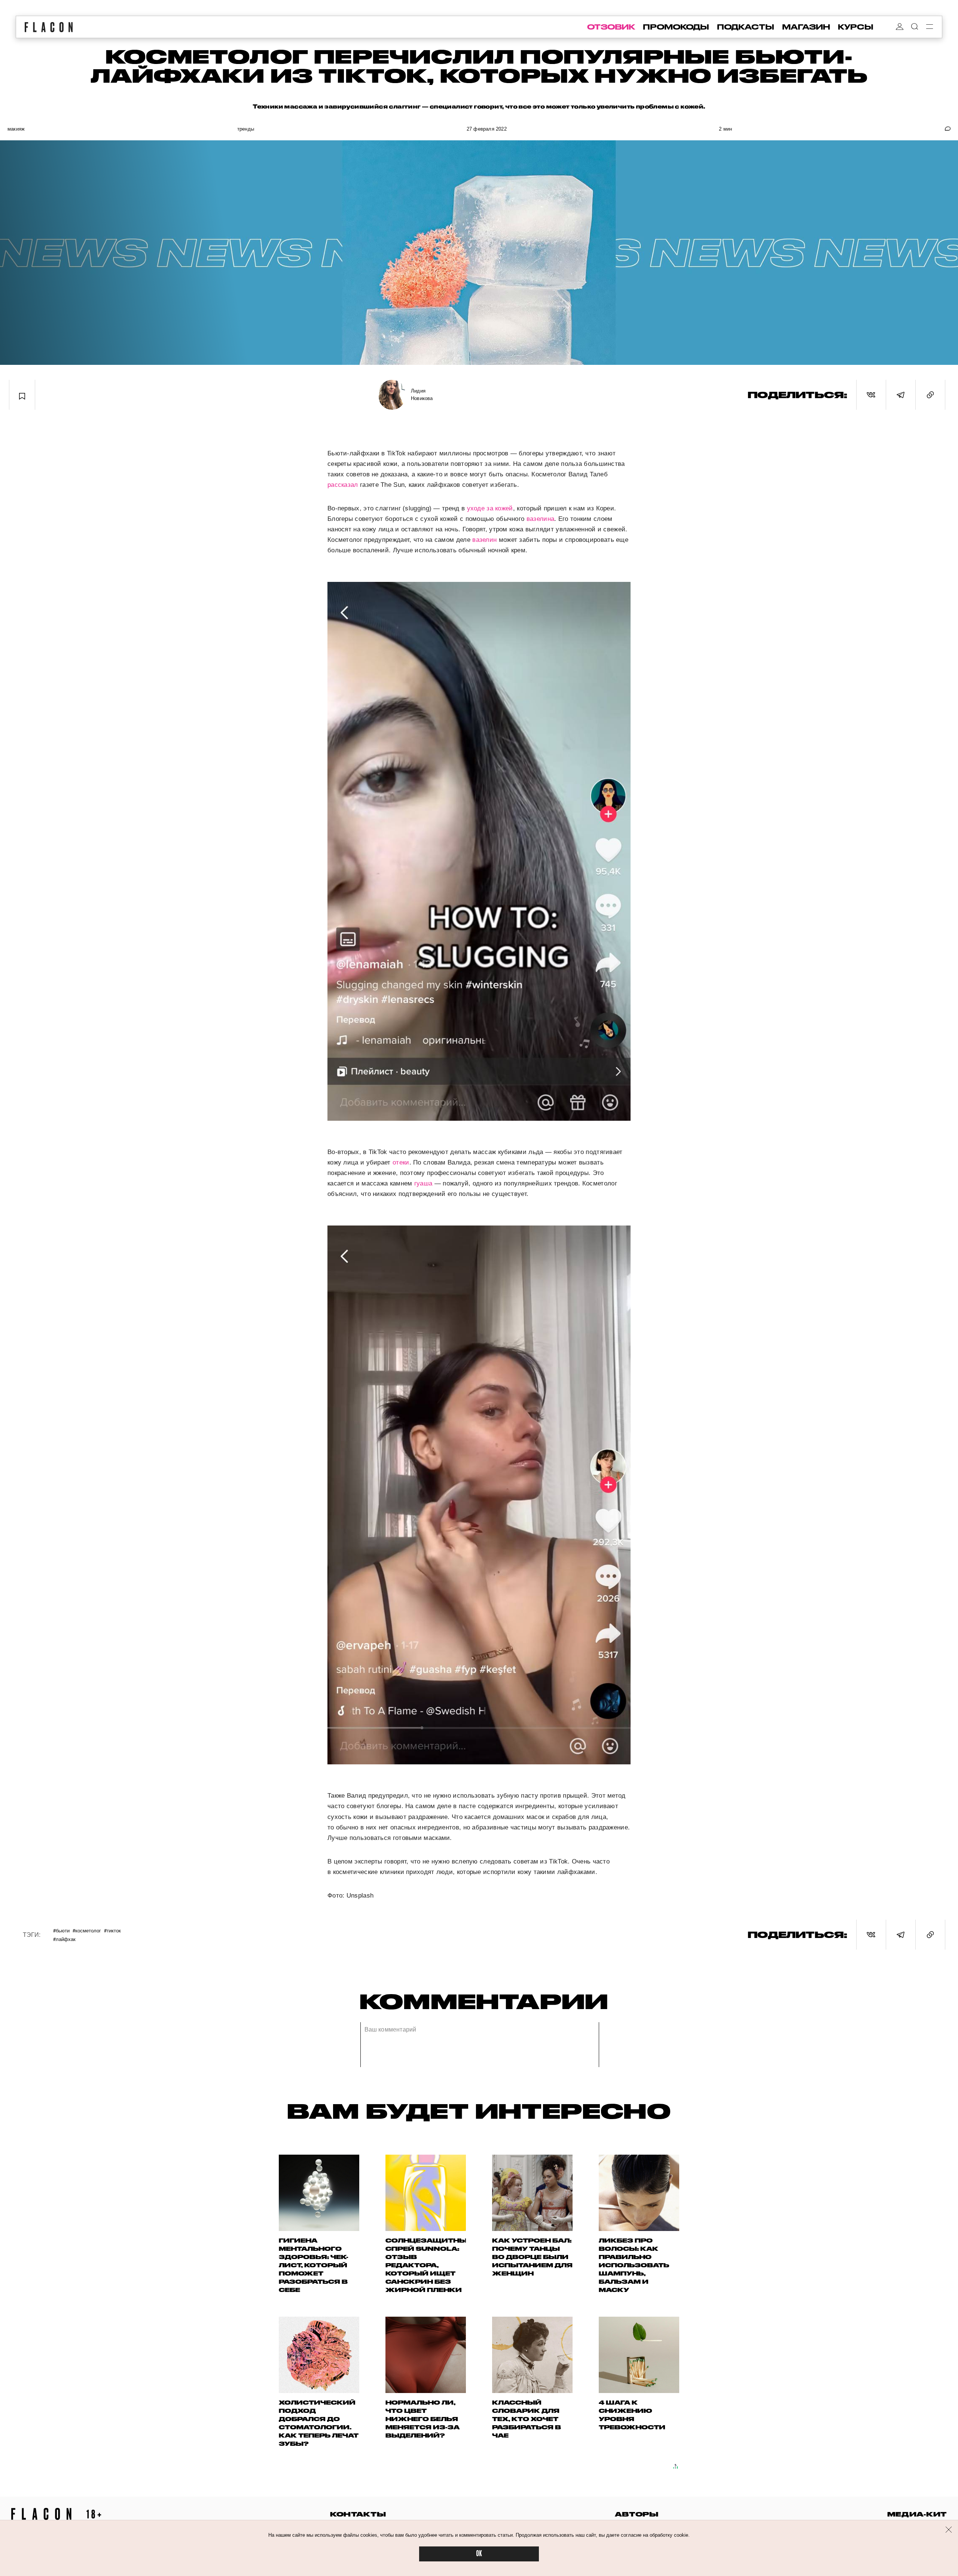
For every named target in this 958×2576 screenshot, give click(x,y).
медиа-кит (917, 2514)
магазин (806, 27)
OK (479, 2554)
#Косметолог (87, 1930)
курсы (856, 27)
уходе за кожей (490, 508)
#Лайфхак (64, 1939)
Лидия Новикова (422, 395)
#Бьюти (61, 1930)
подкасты (746, 27)
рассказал (343, 485)
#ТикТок (112, 1930)
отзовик (611, 27)
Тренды (246, 129)
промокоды (676, 27)
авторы (637, 2514)
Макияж (16, 129)
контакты (358, 2514)
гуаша (423, 1183)
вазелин (484, 540)
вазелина (540, 519)
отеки (401, 1162)
